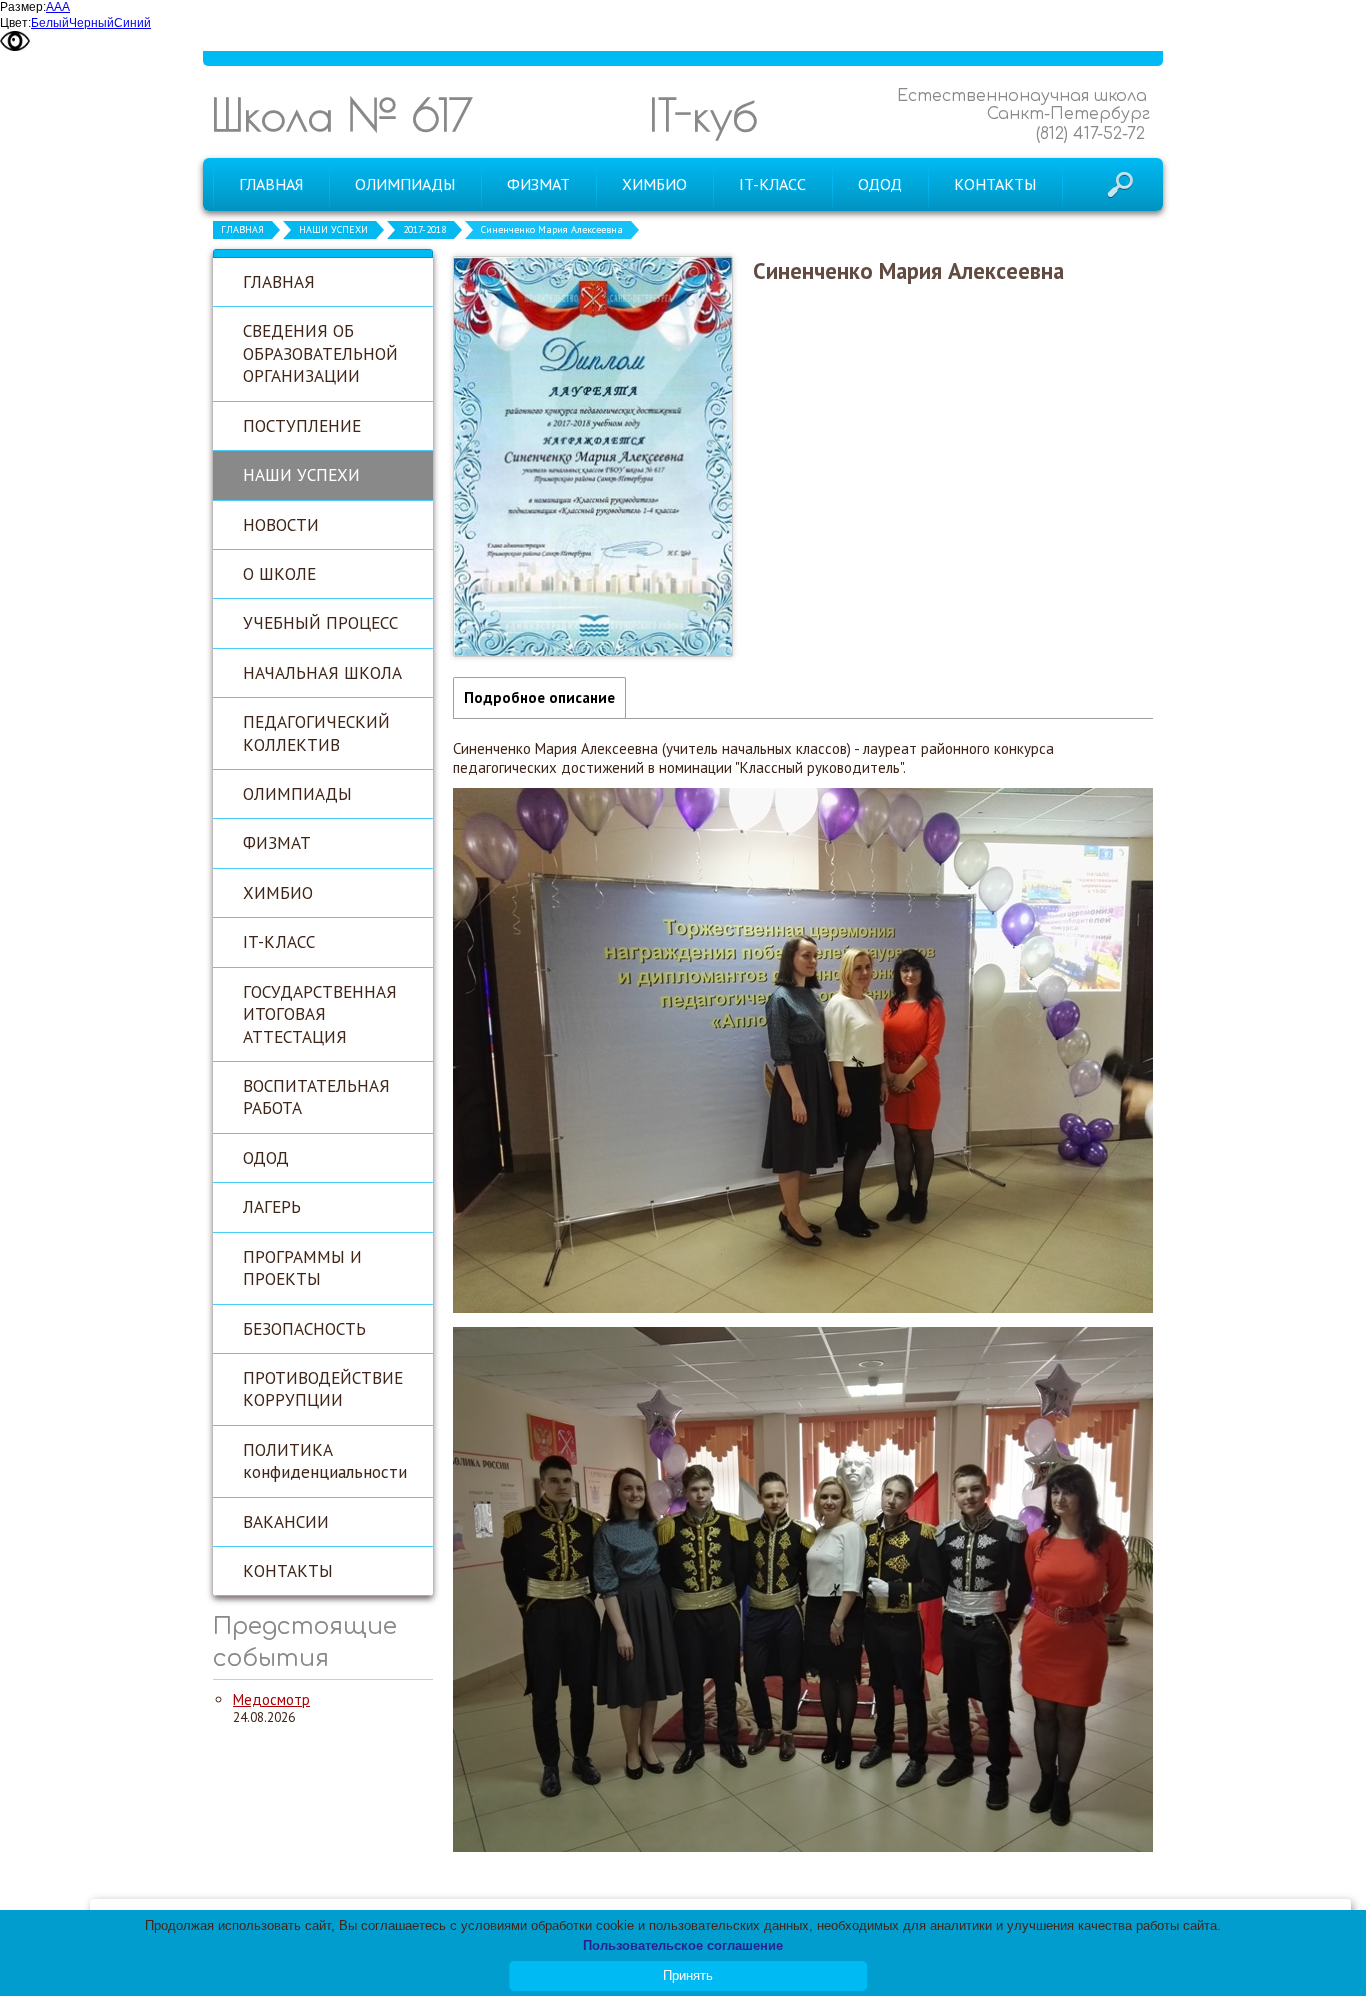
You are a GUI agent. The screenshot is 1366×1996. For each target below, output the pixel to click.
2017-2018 (424, 229)
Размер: (23, 7)
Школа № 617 (342, 114)
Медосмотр (271, 1699)
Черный (91, 23)
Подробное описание (539, 697)
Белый (50, 23)
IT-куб (703, 114)
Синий (132, 23)
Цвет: (15, 23)
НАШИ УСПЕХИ (333, 229)
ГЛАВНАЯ (242, 229)
